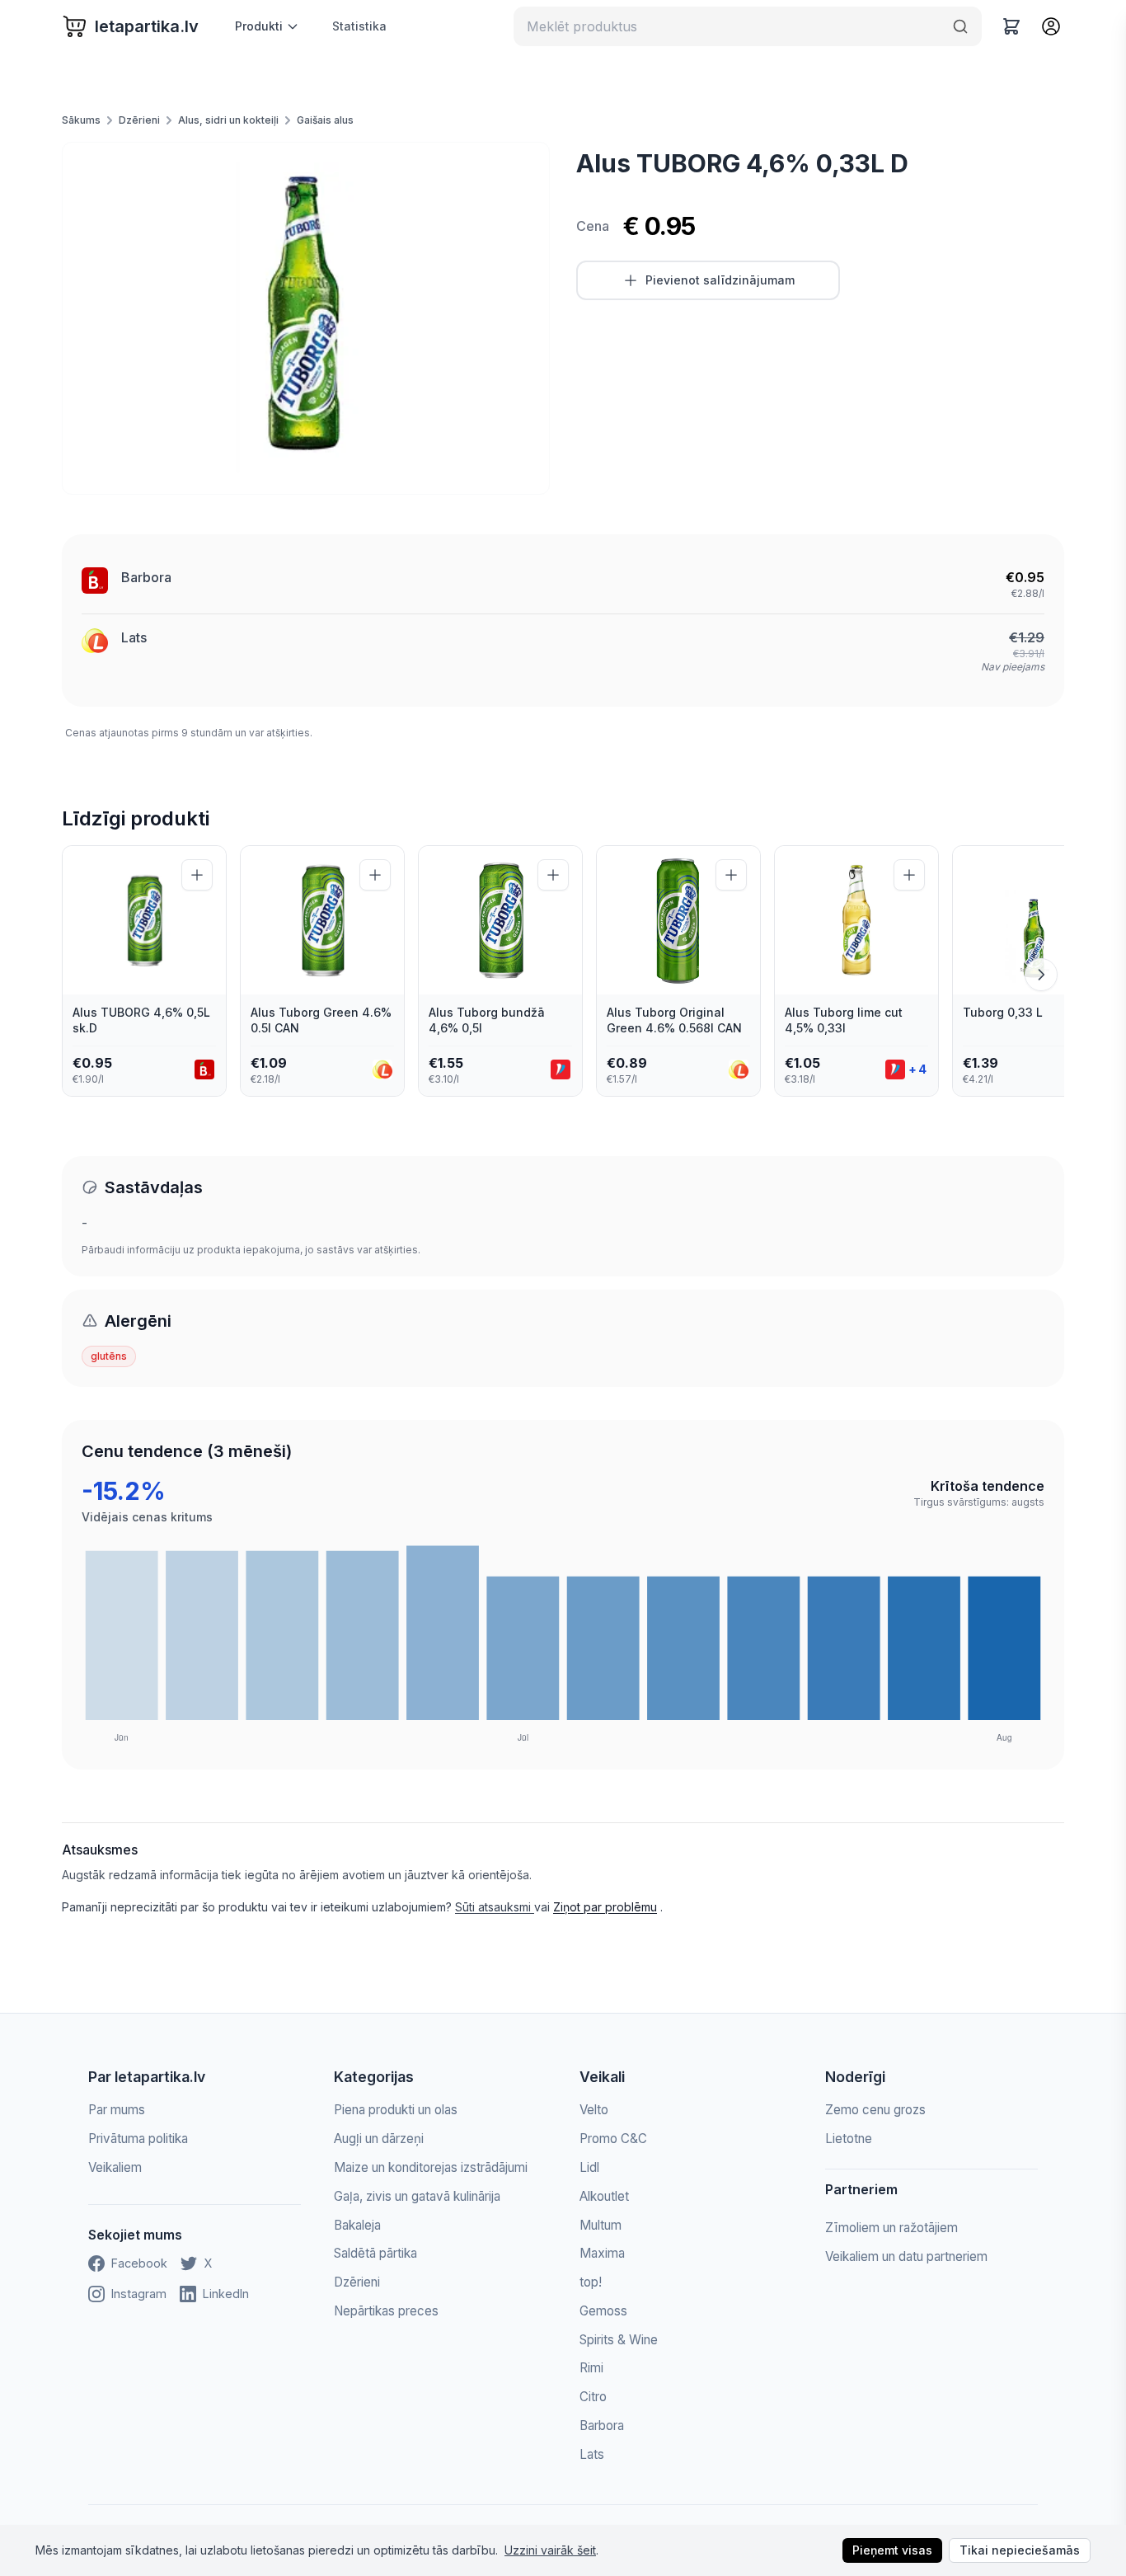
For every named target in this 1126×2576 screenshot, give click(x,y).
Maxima (602, 2253)
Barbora (146, 577)
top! (591, 2282)
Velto (594, 2110)
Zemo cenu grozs (875, 2110)
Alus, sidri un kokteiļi (228, 120)
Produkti (259, 26)
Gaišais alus (325, 120)
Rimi (591, 2368)
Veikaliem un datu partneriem (906, 2256)
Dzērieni (139, 120)
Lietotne (849, 2139)
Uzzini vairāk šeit (550, 2550)
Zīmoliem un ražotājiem (891, 2228)
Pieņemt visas (892, 2550)
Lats (134, 637)
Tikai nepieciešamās (1020, 2550)
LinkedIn (226, 2294)
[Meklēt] (960, 26)
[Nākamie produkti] (1041, 975)
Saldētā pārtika (375, 2253)
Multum (601, 2225)
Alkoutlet (604, 2196)
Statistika (359, 26)
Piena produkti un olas (396, 2110)
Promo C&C (613, 2139)
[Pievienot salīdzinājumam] (197, 875)
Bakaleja (357, 2225)
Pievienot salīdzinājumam (720, 280)
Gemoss (603, 2311)
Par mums (117, 2110)
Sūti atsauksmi (495, 1907)
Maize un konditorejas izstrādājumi (431, 2167)
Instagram (139, 2294)
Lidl (589, 2167)
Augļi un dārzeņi (379, 2139)
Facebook (139, 2263)
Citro (593, 2397)
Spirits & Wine (619, 2340)
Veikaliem (115, 2167)
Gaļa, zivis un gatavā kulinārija (417, 2196)
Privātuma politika (138, 2139)
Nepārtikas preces (386, 2311)
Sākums (81, 120)
